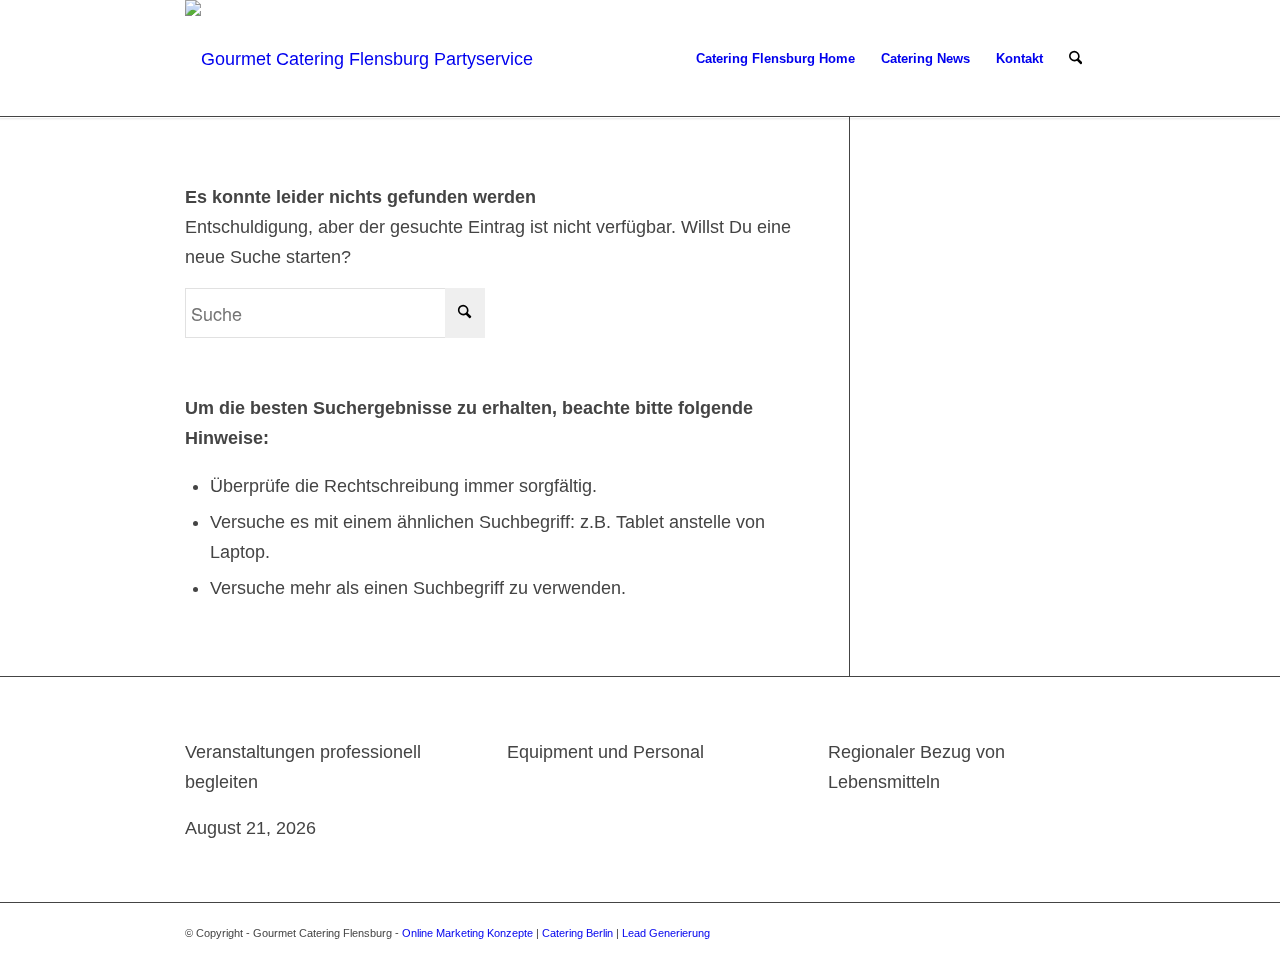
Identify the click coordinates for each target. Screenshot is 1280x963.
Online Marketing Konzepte (467, 933)
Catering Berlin (577, 933)
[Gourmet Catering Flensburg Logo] (362, 59)
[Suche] (1075, 59)
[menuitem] (775, 59)
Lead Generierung (666, 933)
